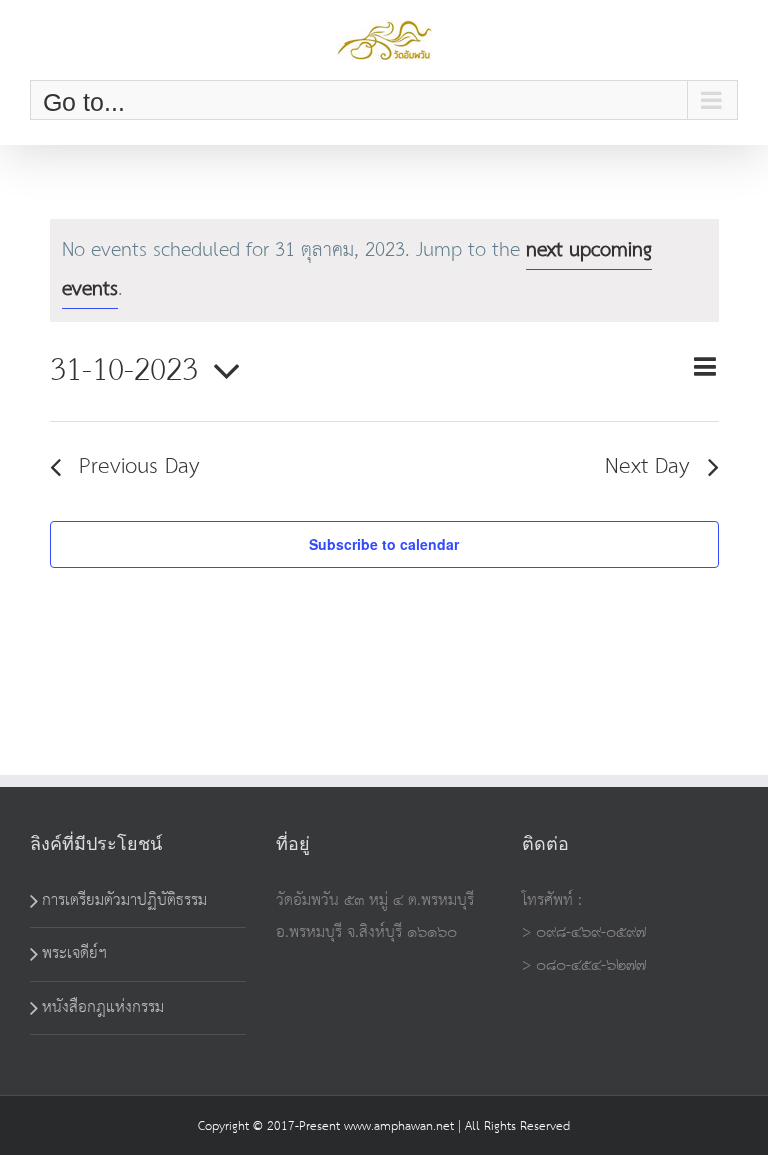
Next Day (647, 467)
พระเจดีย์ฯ (74, 953)
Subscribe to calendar (384, 544)
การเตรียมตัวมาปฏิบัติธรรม (124, 900)
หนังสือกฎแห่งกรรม (103, 1007)
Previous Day (139, 467)
